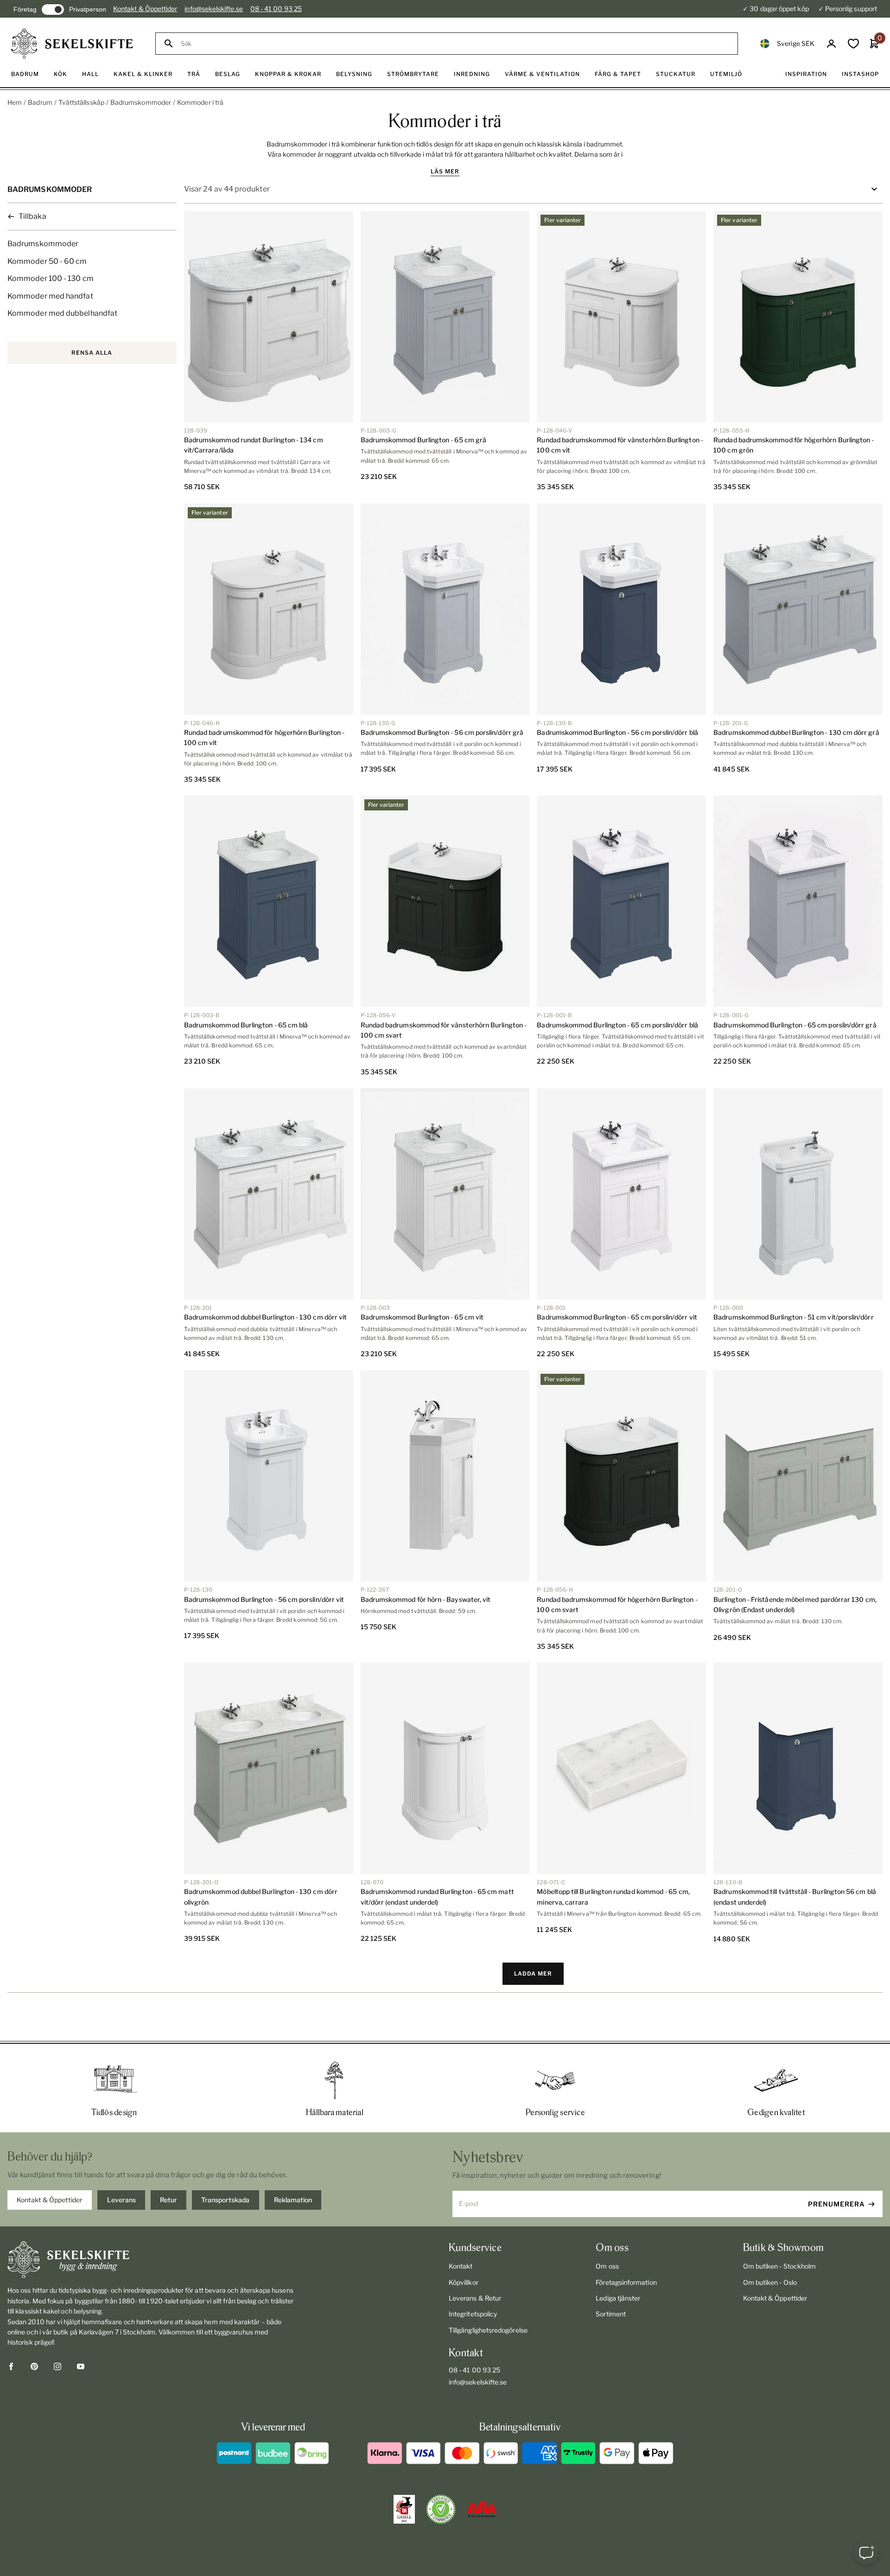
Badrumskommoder (141, 102)
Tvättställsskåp (81, 102)
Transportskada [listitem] (225, 2200)
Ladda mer (533, 1973)
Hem (15, 102)
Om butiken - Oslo (770, 2282)
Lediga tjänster (618, 2298)
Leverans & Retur (475, 2298)
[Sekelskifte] (151, 2260)
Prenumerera (836, 2204)
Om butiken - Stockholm (780, 2266)
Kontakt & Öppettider (145, 9)
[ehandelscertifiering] (441, 2509)
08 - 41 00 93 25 (276, 9)
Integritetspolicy (473, 2314)
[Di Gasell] (404, 2509)
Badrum (40, 102)
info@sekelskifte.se (213, 9)
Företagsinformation (626, 2282)
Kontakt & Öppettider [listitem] (50, 2200)
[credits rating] (482, 2509)
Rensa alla (92, 353)
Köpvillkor (464, 2282)
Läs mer (445, 171)
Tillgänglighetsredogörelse (488, 2330)
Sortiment (611, 2314)
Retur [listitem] (168, 2200)
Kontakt (461, 2266)
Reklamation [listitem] (293, 2200)
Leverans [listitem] (121, 2200)
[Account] (831, 44)
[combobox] (455, 44)
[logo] (72, 44)
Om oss (607, 2266)
